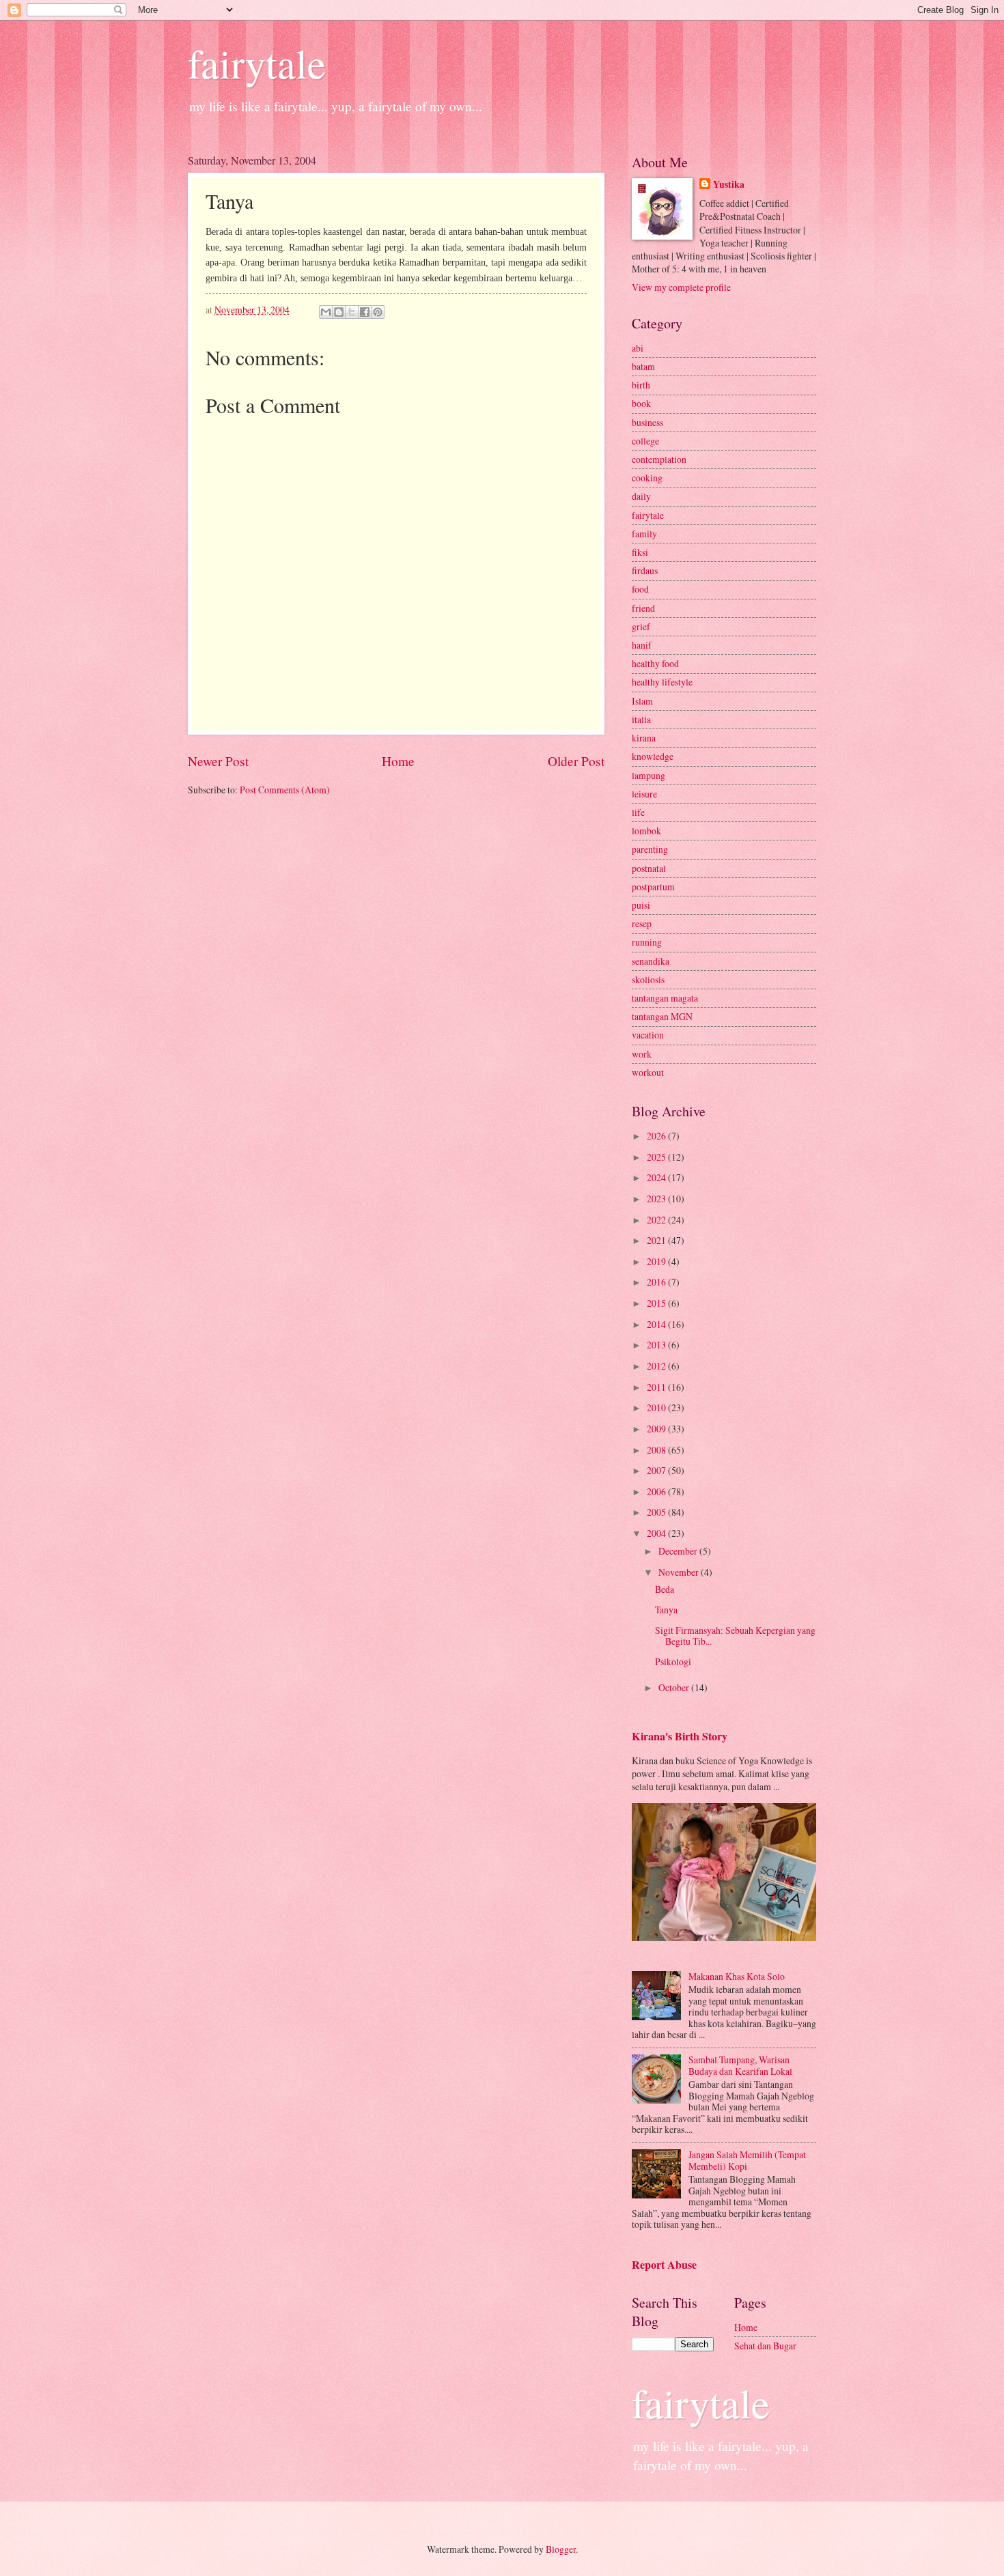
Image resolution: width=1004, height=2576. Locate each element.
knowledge (653, 756)
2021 (657, 1240)
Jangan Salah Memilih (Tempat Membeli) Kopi (747, 2160)
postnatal (649, 868)
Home (398, 761)
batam (643, 366)
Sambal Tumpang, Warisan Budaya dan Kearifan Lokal (740, 2065)
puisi (641, 905)
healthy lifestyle (662, 682)
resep (642, 923)
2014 (657, 1324)
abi (638, 348)
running (647, 942)
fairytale (257, 63)
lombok (646, 831)
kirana (644, 738)
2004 (657, 1533)
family (644, 534)
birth (641, 385)
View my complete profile (681, 287)
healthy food (655, 663)
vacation (648, 1035)
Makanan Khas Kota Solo (737, 1976)
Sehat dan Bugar (765, 2346)
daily (641, 496)
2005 (657, 1512)
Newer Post (218, 761)
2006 (657, 1491)
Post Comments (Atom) (285, 790)
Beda (665, 1589)
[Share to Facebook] (365, 312)
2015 (657, 1303)
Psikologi (673, 1661)
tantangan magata (665, 998)
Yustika (729, 185)
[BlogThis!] (339, 312)
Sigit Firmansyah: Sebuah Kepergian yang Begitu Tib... (735, 1636)
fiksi (640, 552)
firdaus (645, 570)
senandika (651, 961)
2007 (657, 1470)
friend (643, 608)
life (638, 812)
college (645, 441)
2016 (657, 1282)
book (641, 403)
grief (641, 626)
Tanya (666, 1610)
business (647, 422)
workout (648, 1072)
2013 (657, 1345)
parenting (650, 849)
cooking (647, 478)
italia (641, 719)
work (642, 1054)
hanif (642, 645)
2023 (657, 1199)
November (680, 1572)
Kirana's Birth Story (680, 1736)
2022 (657, 1220)
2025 (657, 1157)
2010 (657, 1407)
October (675, 1687)
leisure (644, 794)
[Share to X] (352, 312)
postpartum (653, 887)
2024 (657, 1177)
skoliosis (648, 979)
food (640, 589)
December (679, 1551)
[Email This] (326, 312)
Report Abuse (664, 2265)
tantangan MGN (662, 1016)
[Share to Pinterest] (378, 312)
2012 (657, 1366)
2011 (657, 1387)
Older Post (576, 761)
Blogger (561, 2549)
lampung (649, 775)
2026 (657, 1136)
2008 (657, 1450)
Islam (642, 701)
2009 (657, 1429)
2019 (657, 1261)
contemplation (659, 459)
